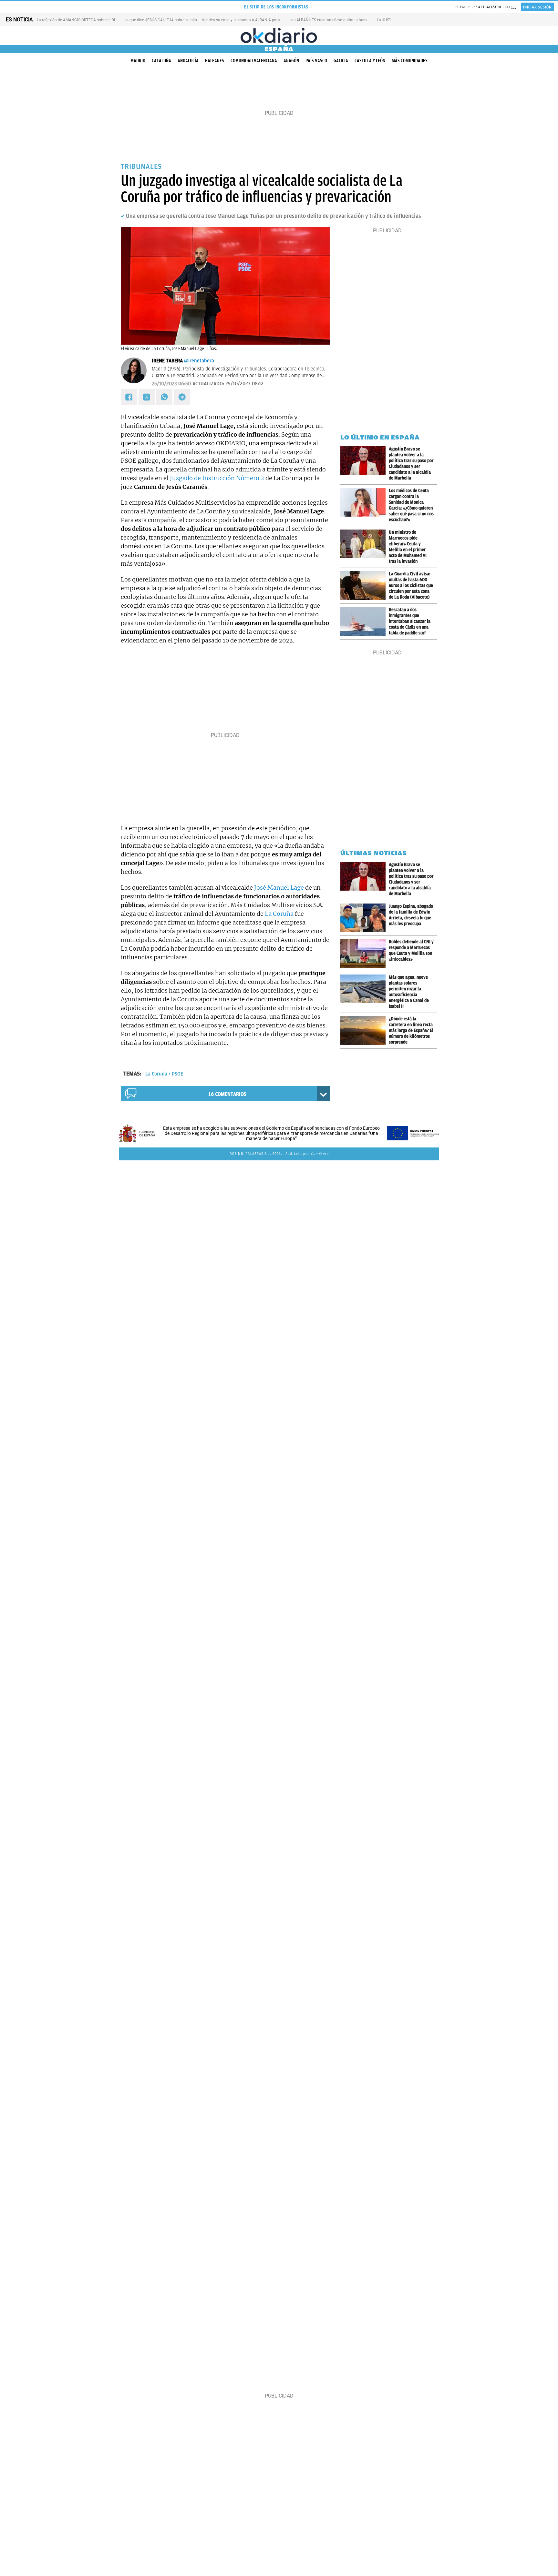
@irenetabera (199, 361)
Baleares (215, 61)
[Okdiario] (279, 35)
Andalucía (188, 61)
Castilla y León (370, 61)
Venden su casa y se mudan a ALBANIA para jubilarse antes (254, 20)
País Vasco (316, 61)
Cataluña (161, 61)
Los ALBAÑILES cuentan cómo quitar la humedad (332, 20)
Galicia (341, 61)
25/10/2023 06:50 (171, 384)
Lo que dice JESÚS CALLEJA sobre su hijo (161, 20)
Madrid (138, 61)
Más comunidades (410, 61)
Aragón (291, 61)
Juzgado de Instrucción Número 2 (217, 478)
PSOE (177, 1074)
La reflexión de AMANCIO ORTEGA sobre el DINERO (81, 20)
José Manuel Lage (279, 888)
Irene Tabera (167, 361)
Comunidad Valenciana (254, 61)
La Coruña (279, 914)
